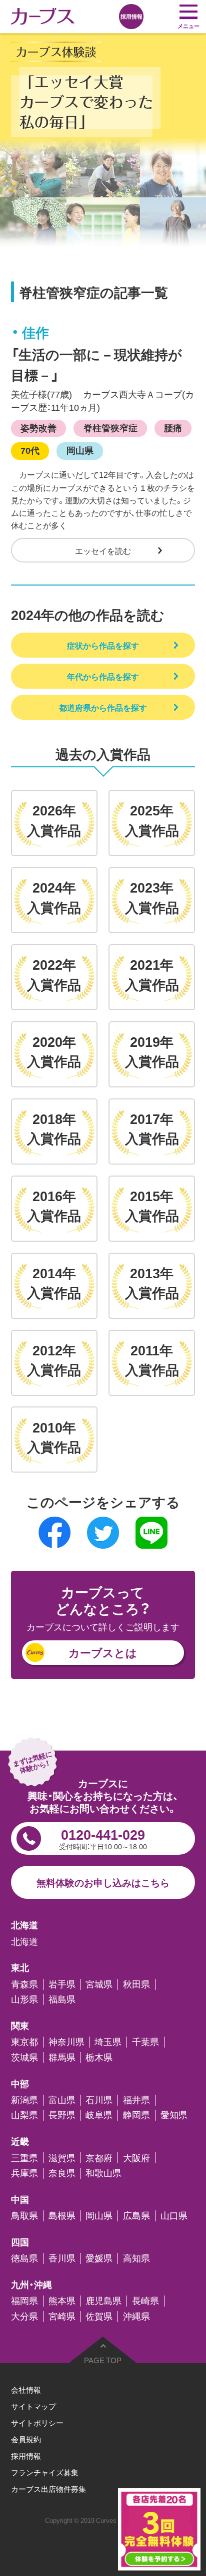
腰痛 (173, 428)
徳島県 (24, 2258)
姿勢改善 (38, 428)
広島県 (136, 2216)
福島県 (62, 1999)
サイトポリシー (37, 2422)
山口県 (174, 2216)
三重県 (24, 2158)
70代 (30, 450)
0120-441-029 (103, 1838)
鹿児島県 (103, 2301)
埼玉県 (108, 2042)
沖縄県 (136, 2317)
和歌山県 (103, 2173)
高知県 (136, 2258)
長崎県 (145, 2301)
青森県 (24, 1984)
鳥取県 (24, 2216)
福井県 (136, 2100)
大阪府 (136, 2158)
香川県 (62, 2258)
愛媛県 (99, 2258)
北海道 (24, 1942)
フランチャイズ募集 (45, 2472)
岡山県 (80, 450)
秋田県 (136, 1984)
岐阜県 (99, 2115)
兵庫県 (24, 2173)
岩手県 (62, 1984)
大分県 (24, 2317)
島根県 (62, 2216)
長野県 (62, 2115)
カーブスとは (103, 1652)
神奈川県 (66, 2042)
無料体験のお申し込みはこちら (103, 1882)
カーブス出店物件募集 (48, 2489)
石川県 (99, 2100)
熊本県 (62, 2301)
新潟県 (24, 2100)
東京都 (24, 2042)
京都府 (99, 2158)
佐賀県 (99, 2317)
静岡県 (136, 2115)
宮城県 (99, 1984)
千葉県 (145, 2042)
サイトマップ (33, 2406)
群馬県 (62, 2058)
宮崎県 (62, 2317)
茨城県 (24, 2058)
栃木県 (99, 2058)
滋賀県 (62, 2158)
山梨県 (24, 2115)
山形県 (24, 1999)
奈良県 (62, 2173)
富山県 (62, 2100)
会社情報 (26, 2389)
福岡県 (24, 2301)
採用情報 (26, 2456)
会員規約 (26, 2439)
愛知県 (174, 2115)
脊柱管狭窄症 (110, 428)
